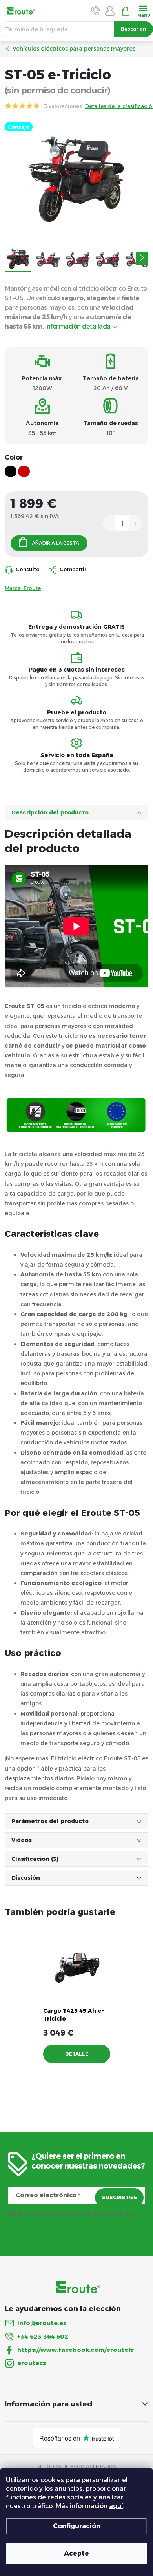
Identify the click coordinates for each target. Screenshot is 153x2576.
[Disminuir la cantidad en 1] (109, 523)
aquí (116, 2506)
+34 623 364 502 (43, 2336)
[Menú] (143, 10)
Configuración (77, 2526)
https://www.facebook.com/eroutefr (76, 2350)
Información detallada (78, 326)
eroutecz (32, 2363)
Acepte (76, 2553)
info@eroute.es (42, 2323)
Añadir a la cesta (56, 543)
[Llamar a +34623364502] (96, 11)
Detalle (77, 2054)
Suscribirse (119, 2197)
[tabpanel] (77, 1998)
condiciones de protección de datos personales (74, 2224)
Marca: (23, 588)
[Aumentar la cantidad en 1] (136, 523)
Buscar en (134, 29)
